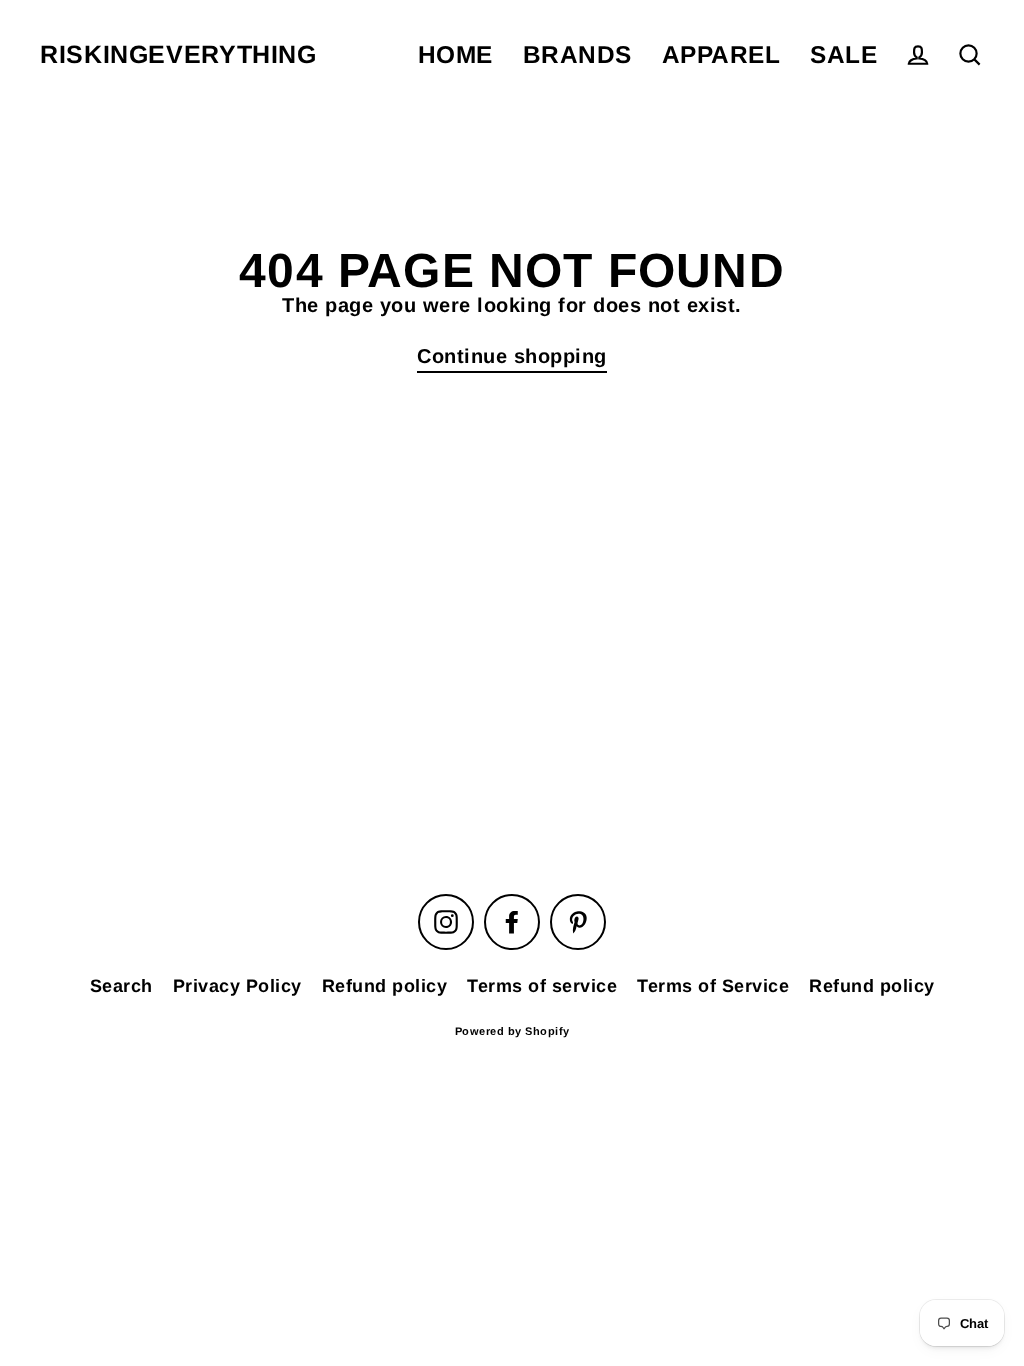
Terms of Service (713, 986)
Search (121, 986)
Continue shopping (512, 356)
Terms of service (542, 986)
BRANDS (577, 54)
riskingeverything (178, 54)
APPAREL (721, 54)
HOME (455, 54)
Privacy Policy (237, 986)
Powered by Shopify (512, 1031)
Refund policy (385, 986)
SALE (843, 54)
